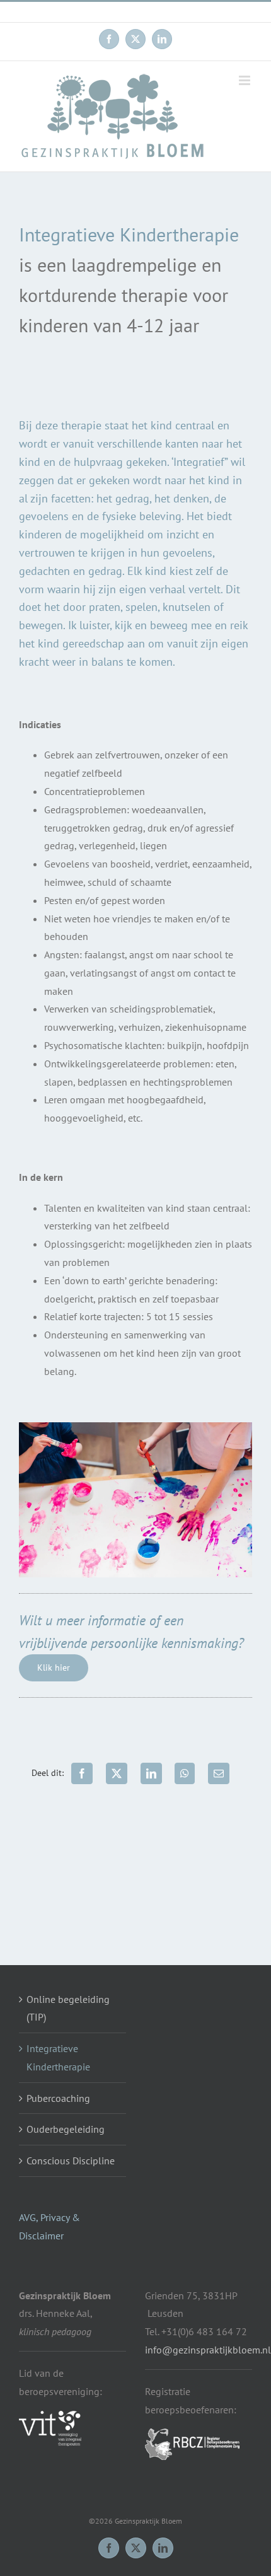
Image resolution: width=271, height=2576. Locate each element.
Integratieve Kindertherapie (58, 2057)
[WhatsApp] (185, 1773)
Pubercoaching (58, 2098)
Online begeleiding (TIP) (68, 2008)
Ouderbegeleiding (66, 2129)
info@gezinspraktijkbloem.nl (136, 12)
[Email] (219, 1773)
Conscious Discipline (71, 2161)
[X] (117, 1773)
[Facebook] (82, 1773)
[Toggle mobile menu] (245, 80)
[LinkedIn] (151, 1773)
